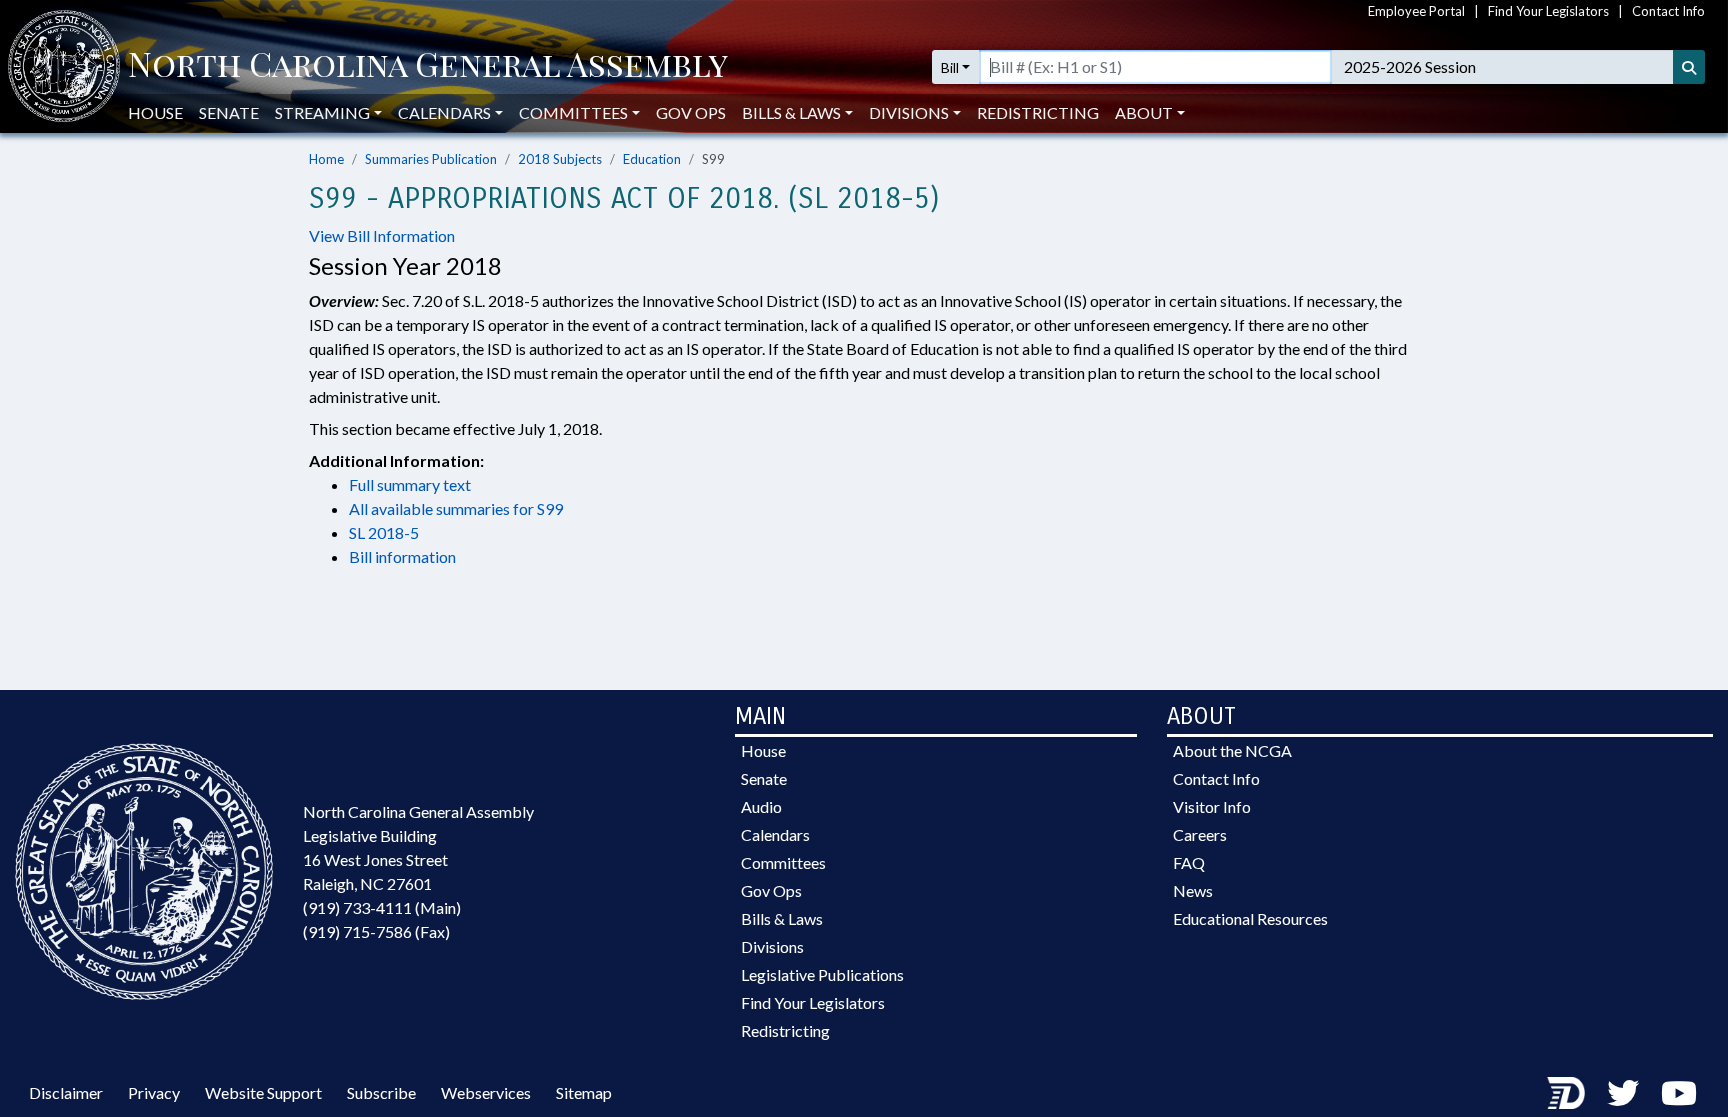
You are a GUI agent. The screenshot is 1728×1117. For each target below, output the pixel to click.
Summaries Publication (431, 159)
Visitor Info (1212, 806)
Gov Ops (691, 112)
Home (326, 159)
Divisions (772, 946)
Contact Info (1668, 11)
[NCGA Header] (428, 67)
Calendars (775, 834)
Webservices (486, 1092)
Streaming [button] (322, 112)
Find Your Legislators (1548, 11)
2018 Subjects (560, 159)
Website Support (263, 1092)
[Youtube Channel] (1679, 1092)
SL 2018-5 (384, 532)
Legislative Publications (822, 974)
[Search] (1689, 67)
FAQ (1189, 862)
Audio (761, 806)
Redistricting (1038, 112)
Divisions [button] (909, 112)
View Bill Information (382, 235)
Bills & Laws (782, 918)
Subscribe (381, 1092)
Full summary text (410, 484)
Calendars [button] (444, 112)
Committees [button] (573, 112)
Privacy (154, 1092)
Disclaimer (66, 1092)
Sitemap (584, 1092)
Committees (783, 862)
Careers (1200, 834)
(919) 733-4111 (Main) (382, 907)
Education (652, 159)
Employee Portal (1416, 11)
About (1144, 112)
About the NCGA (1232, 750)
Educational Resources (1250, 918)
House (155, 112)
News (1193, 890)
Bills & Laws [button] (791, 112)
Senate (229, 112)
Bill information (402, 556)
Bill (950, 67)
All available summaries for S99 (456, 508)
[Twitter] (1623, 1092)
